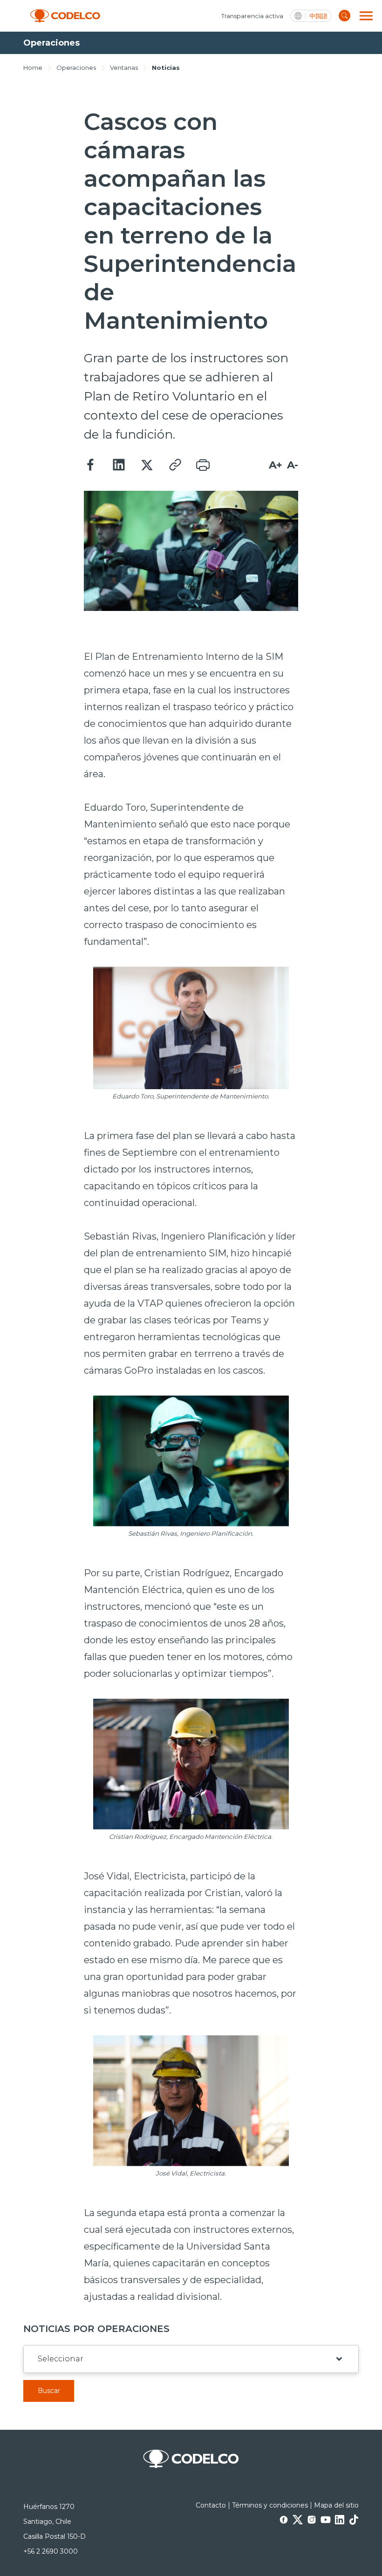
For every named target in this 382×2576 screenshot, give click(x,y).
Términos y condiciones (270, 2505)
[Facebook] (91, 465)
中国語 (318, 16)
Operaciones (76, 68)
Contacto (211, 2505)
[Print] (203, 465)
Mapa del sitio (336, 2505)
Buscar (49, 2391)
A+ (276, 465)
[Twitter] (147, 465)
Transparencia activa (252, 16)
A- (293, 465)
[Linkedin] (119, 465)
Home (33, 68)
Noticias (166, 68)
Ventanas (124, 68)
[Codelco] (65, 16)
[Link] (175, 465)
